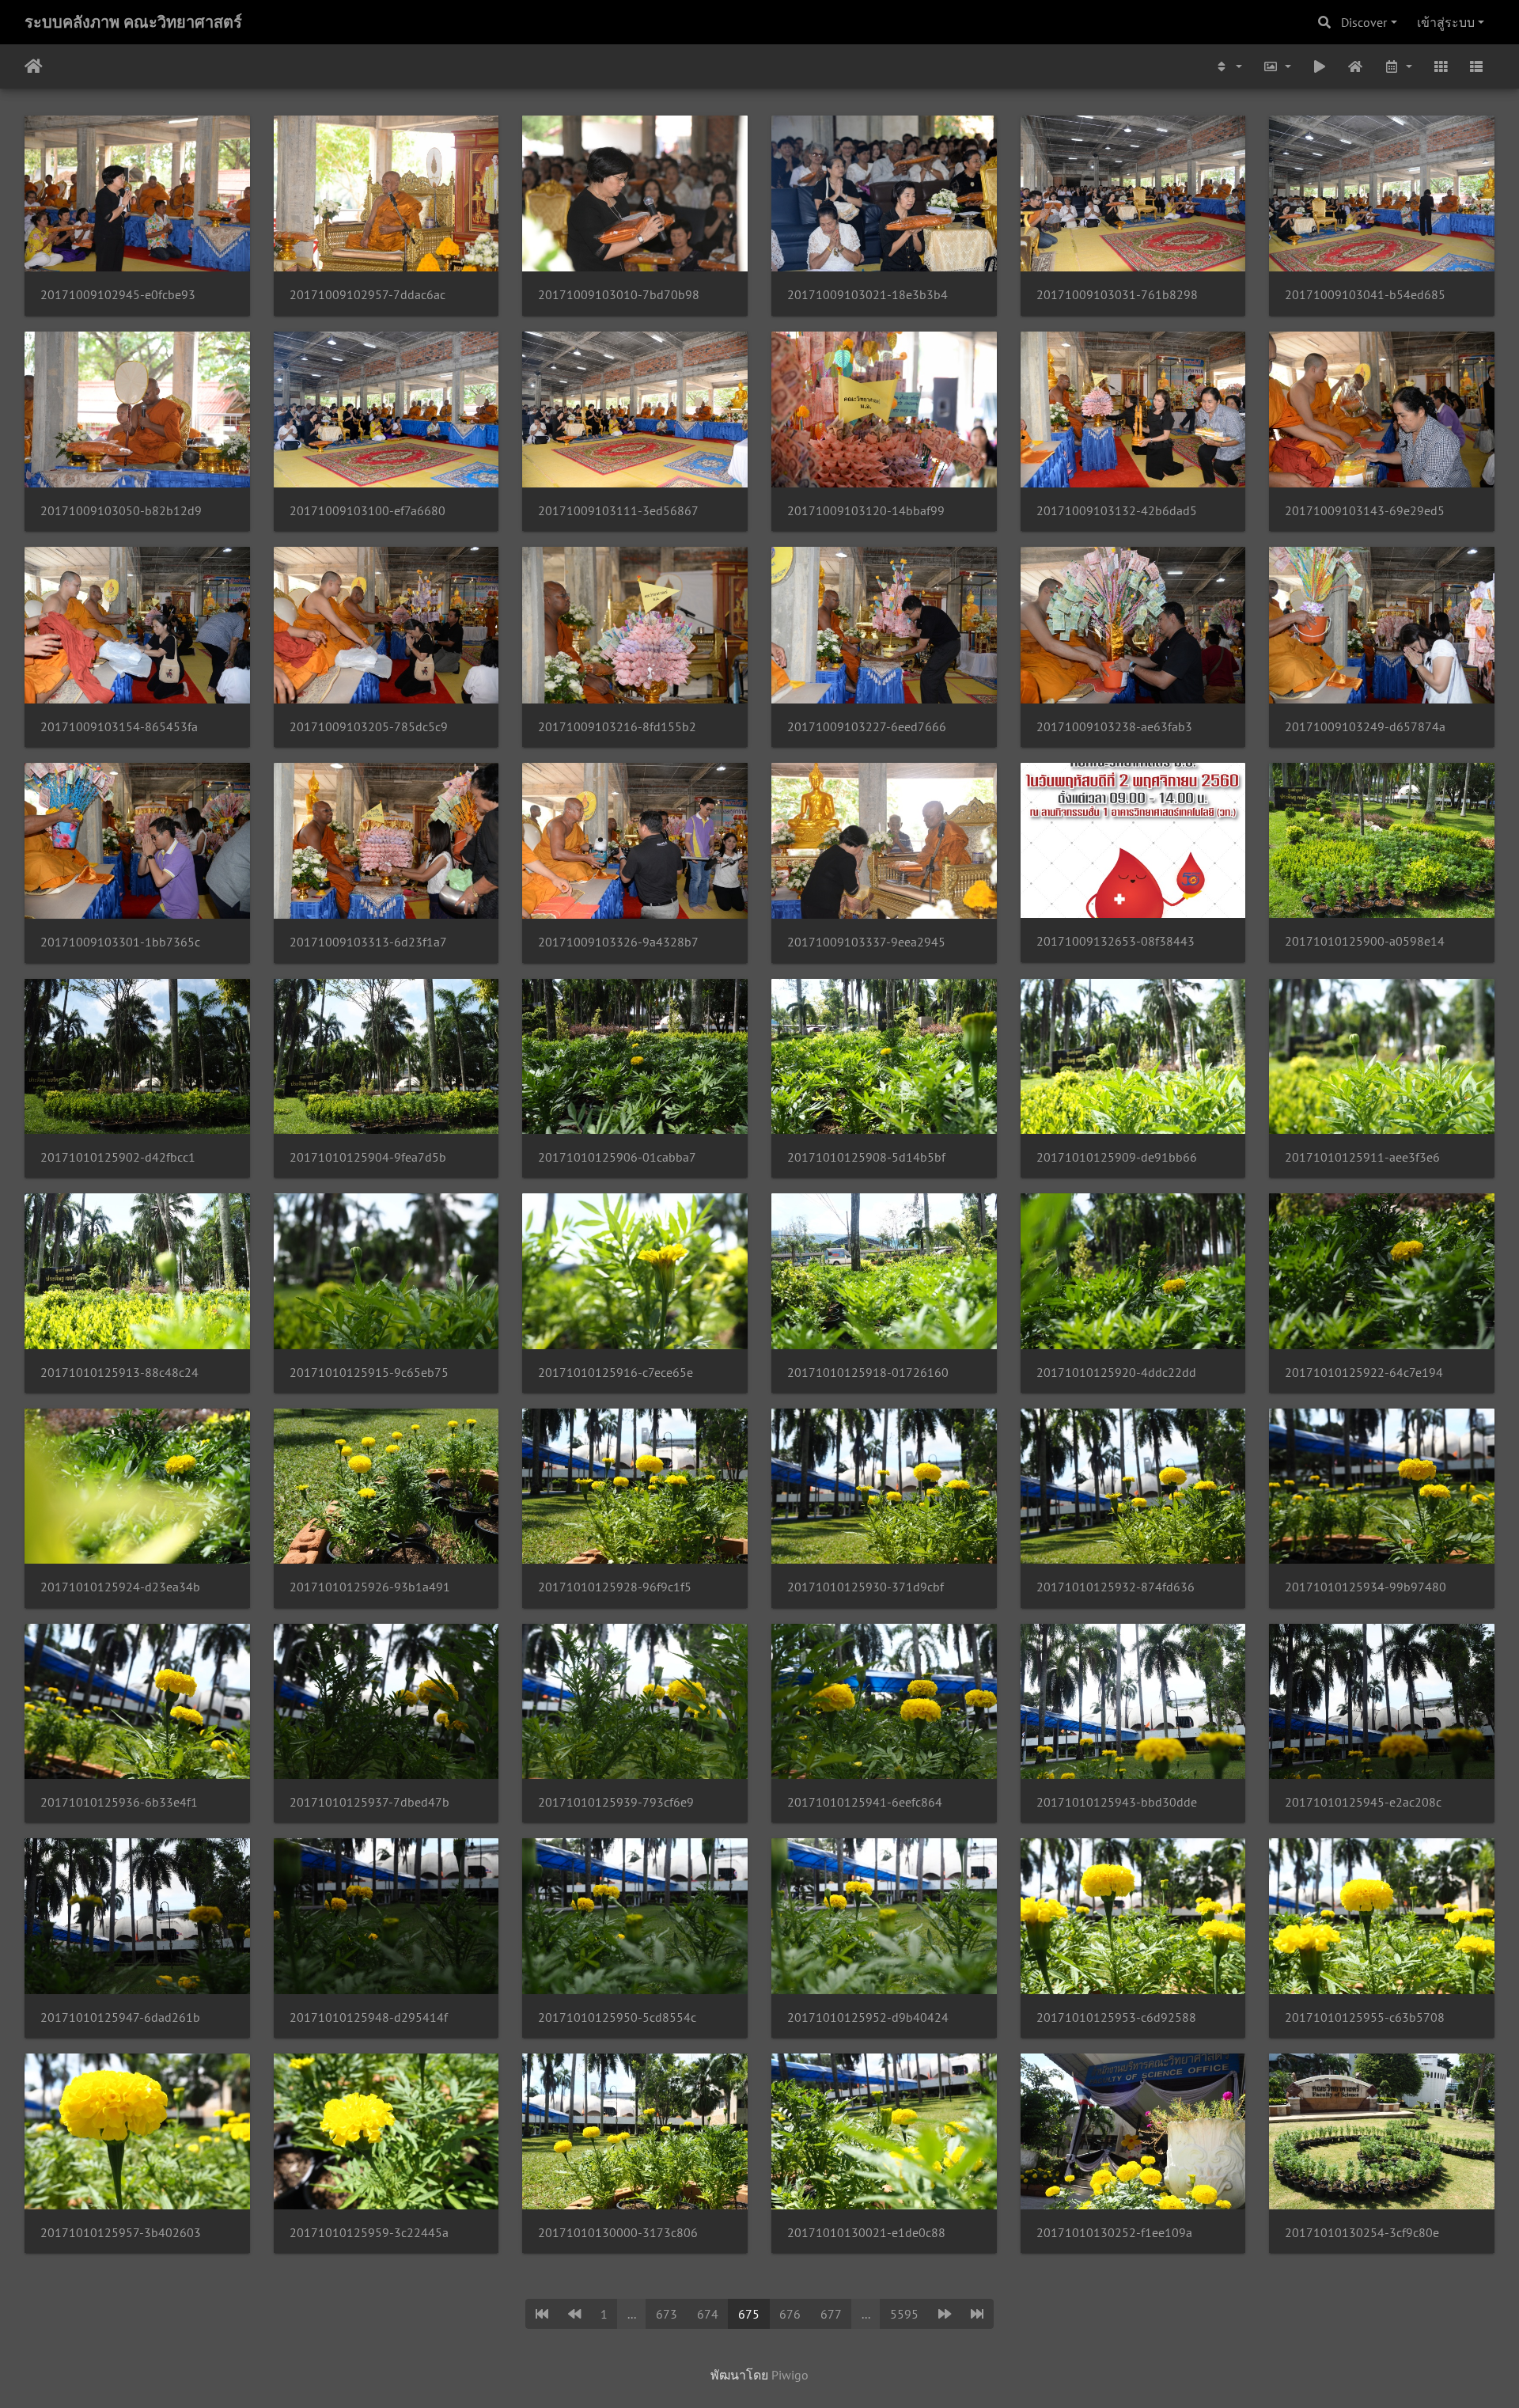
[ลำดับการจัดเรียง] (1229, 66)
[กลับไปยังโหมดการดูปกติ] (1356, 66)
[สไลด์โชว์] (1320, 66)
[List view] (1476, 66)
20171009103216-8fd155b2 (617, 727)
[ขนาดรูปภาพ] (1277, 66)
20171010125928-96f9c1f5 (615, 1587)
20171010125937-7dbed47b (369, 1802)
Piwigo (790, 2375)
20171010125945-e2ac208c (1363, 1802)
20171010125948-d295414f (369, 2017)
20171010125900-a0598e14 (1365, 941)
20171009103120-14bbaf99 (866, 511)
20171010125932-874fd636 (1116, 1587)
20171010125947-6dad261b (120, 2017)
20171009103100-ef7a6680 (367, 511)
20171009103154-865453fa (119, 727)
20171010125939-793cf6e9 (616, 1802)
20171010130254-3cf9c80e (1362, 2233)
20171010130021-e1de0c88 (866, 2233)
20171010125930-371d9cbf (866, 1587)
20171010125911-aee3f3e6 (1362, 1157)
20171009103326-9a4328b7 (618, 942)
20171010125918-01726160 (868, 1373)
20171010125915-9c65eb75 (369, 1373)
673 (667, 2314)
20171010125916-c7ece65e (616, 1373)
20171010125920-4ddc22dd (1116, 1373)
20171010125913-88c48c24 (119, 1373)
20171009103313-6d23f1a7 (368, 942)
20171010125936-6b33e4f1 (119, 1802)
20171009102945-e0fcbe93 (118, 295)
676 (790, 2314)
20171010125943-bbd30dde (1117, 1802)
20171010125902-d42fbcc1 (118, 1157)
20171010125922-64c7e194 (1364, 1373)
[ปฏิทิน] (1398, 66)
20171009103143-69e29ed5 (1365, 511)
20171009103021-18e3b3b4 (867, 295)
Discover (1364, 22)
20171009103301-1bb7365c (120, 942)
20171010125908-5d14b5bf (866, 1157)
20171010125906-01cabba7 (617, 1157)
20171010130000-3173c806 (618, 2233)
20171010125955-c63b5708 (1365, 2017)
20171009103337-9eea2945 (866, 942)
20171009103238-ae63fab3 (1114, 727)
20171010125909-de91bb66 (1117, 1157)
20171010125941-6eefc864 (865, 1802)
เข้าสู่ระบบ (1446, 22)
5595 (904, 2314)
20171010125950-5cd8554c (617, 2017)
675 (749, 2314)
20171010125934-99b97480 (1366, 1587)
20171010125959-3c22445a (369, 2233)
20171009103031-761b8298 (1117, 295)
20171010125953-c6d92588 (1116, 2017)
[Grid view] (1441, 66)
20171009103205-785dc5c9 (369, 727)
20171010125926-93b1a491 (370, 1587)
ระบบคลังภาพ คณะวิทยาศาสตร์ (133, 22)
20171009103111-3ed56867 (618, 511)
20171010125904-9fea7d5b (368, 1157)
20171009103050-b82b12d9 (121, 511)
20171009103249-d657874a (1365, 727)
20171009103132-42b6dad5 (1117, 511)
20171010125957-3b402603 (121, 2233)
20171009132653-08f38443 (1116, 941)
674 (708, 2314)
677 (831, 2314)
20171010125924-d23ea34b (120, 1587)
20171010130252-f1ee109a (1114, 2233)
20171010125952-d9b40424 (868, 2017)
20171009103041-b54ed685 (1365, 295)
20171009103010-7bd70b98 (619, 295)
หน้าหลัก (34, 66)
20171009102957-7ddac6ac (367, 295)
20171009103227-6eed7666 (867, 727)
